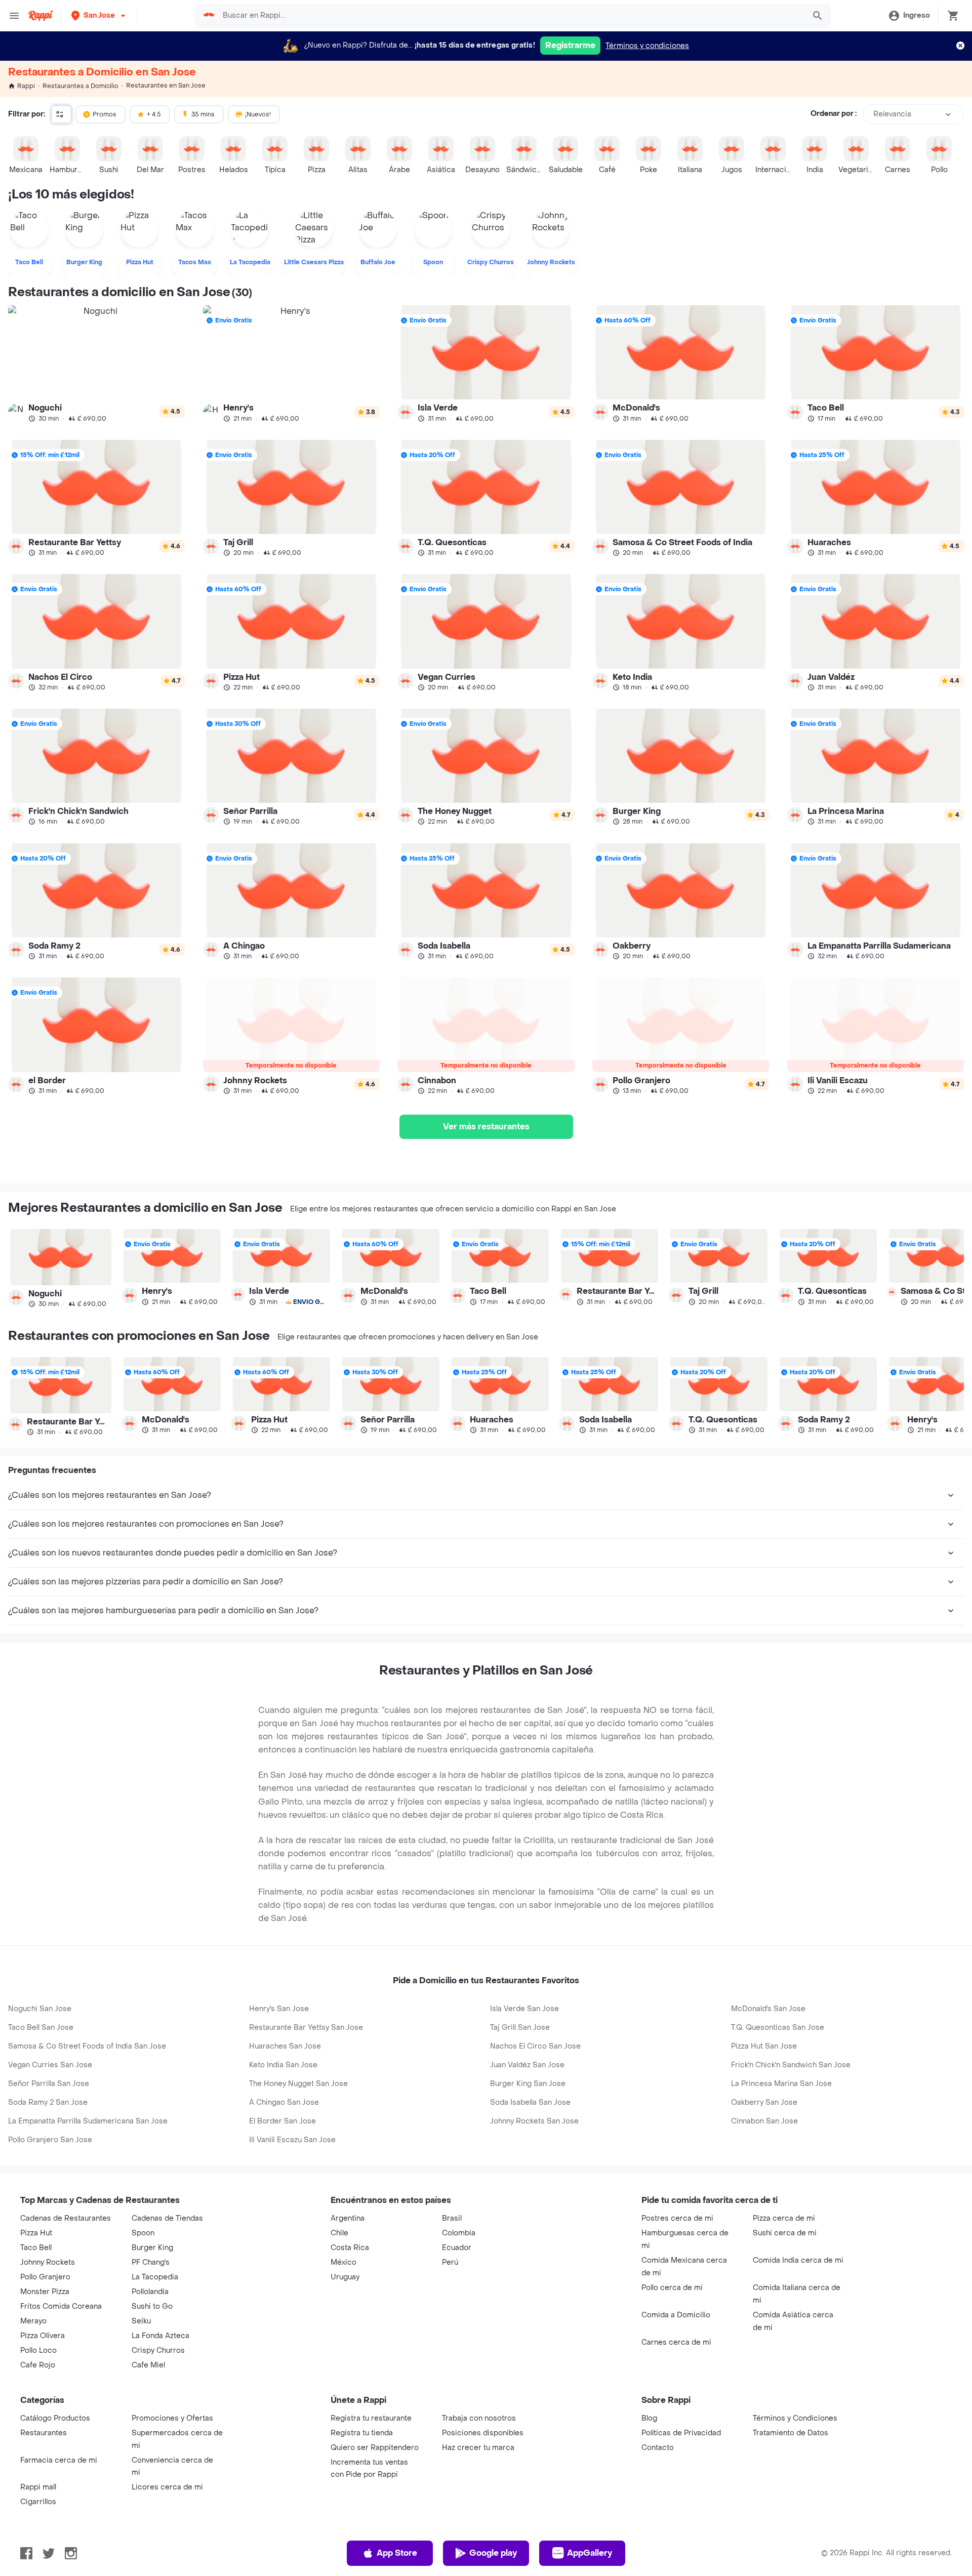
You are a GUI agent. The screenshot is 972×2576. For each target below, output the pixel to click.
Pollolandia (150, 2292)
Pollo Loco (38, 2350)
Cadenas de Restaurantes (66, 2218)
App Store (397, 2553)
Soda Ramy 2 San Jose (48, 2102)
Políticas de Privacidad (681, 2433)
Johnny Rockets (48, 2262)
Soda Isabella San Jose (530, 2102)
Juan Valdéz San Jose (527, 2065)
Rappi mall (38, 2487)
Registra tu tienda (362, 2433)
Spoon (143, 2233)
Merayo (33, 2321)
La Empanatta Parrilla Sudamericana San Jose (88, 2121)
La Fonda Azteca (160, 2336)
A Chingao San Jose (284, 2102)
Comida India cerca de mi (798, 2260)
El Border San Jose (282, 2121)
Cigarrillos (38, 2502)
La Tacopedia (155, 2277)
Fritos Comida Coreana (61, 2306)
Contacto (658, 2448)
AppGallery (590, 2553)
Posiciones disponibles (483, 2433)
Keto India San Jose (283, 2065)
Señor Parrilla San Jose (49, 2084)
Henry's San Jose (279, 2009)
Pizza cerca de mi (784, 2218)
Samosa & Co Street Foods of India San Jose (87, 2046)
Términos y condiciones (647, 46)
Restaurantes (44, 2433)
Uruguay (345, 2277)
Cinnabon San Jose (764, 2121)
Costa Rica (350, 2248)
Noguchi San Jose (40, 2009)
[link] (96, 363)
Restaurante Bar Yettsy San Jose (306, 2028)
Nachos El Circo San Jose (535, 2046)
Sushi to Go (152, 2306)
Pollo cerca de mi (672, 2288)
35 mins (203, 114)
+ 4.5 (154, 114)
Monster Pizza (45, 2292)
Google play (493, 2553)
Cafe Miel (148, 2365)
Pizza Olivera (43, 2336)
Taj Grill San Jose (520, 2028)
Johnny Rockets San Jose (534, 2121)
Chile (339, 2233)
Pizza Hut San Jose (764, 2046)
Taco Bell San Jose (41, 2028)
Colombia (459, 2233)
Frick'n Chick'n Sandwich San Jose (791, 2065)
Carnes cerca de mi (676, 2342)
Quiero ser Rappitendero (375, 2448)
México (343, 2262)
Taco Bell (36, 2248)
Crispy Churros (158, 2350)
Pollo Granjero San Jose (50, 2140)
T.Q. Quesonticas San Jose (778, 2028)
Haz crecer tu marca (478, 2448)
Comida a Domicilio (676, 2315)
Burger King (152, 2248)
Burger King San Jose (528, 2084)
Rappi (26, 86)
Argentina (348, 2218)
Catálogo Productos (55, 2418)
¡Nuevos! (258, 114)
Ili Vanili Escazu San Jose (292, 2140)
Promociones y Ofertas (172, 2418)
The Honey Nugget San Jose (298, 2084)
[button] (99, 15)
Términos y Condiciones (795, 2418)
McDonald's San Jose (768, 2009)
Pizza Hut (36, 2233)
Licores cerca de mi (167, 2487)
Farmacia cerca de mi (59, 2460)
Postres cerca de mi (677, 2218)
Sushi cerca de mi (785, 2233)
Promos (105, 114)
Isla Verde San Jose (524, 2009)
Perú (450, 2262)
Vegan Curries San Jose (50, 2065)
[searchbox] (511, 16)
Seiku (141, 2321)
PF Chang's (151, 2262)
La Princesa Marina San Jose (781, 2084)
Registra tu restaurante (371, 2418)
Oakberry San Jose (764, 2102)
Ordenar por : (834, 114)
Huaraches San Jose (285, 2046)
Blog (649, 2418)
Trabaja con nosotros (479, 2418)
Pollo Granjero (45, 2277)
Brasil (452, 2218)
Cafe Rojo (38, 2365)
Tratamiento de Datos (791, 2433)
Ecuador (457, 2248)
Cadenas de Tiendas (167, 2218)
